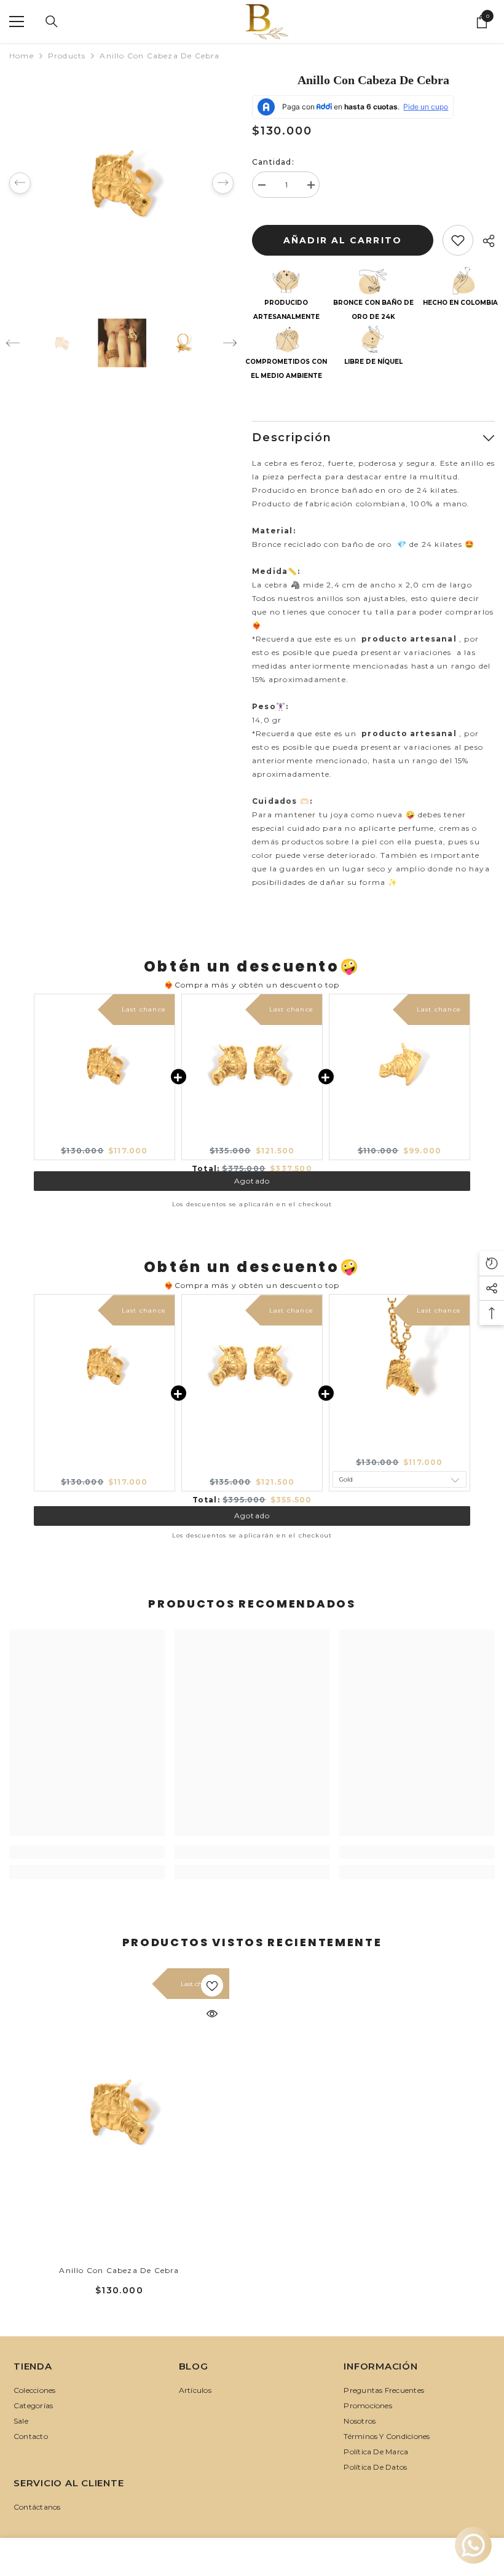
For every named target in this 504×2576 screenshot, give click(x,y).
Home (22, 56)
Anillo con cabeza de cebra (104, 1140)
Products (67, 56)
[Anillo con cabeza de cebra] (119, 2111)
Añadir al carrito (342, 240)
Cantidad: (273, 162)
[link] (87, 1852)
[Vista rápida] (212, 2014)
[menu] (17, 22)
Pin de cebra (400, 1140)
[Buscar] (52, 22)
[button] (20, 183)
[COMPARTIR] (484, 241)
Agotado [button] (252, 1175)
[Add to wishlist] (458, 240)
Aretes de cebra (252, 1140)
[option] (121, 183)
